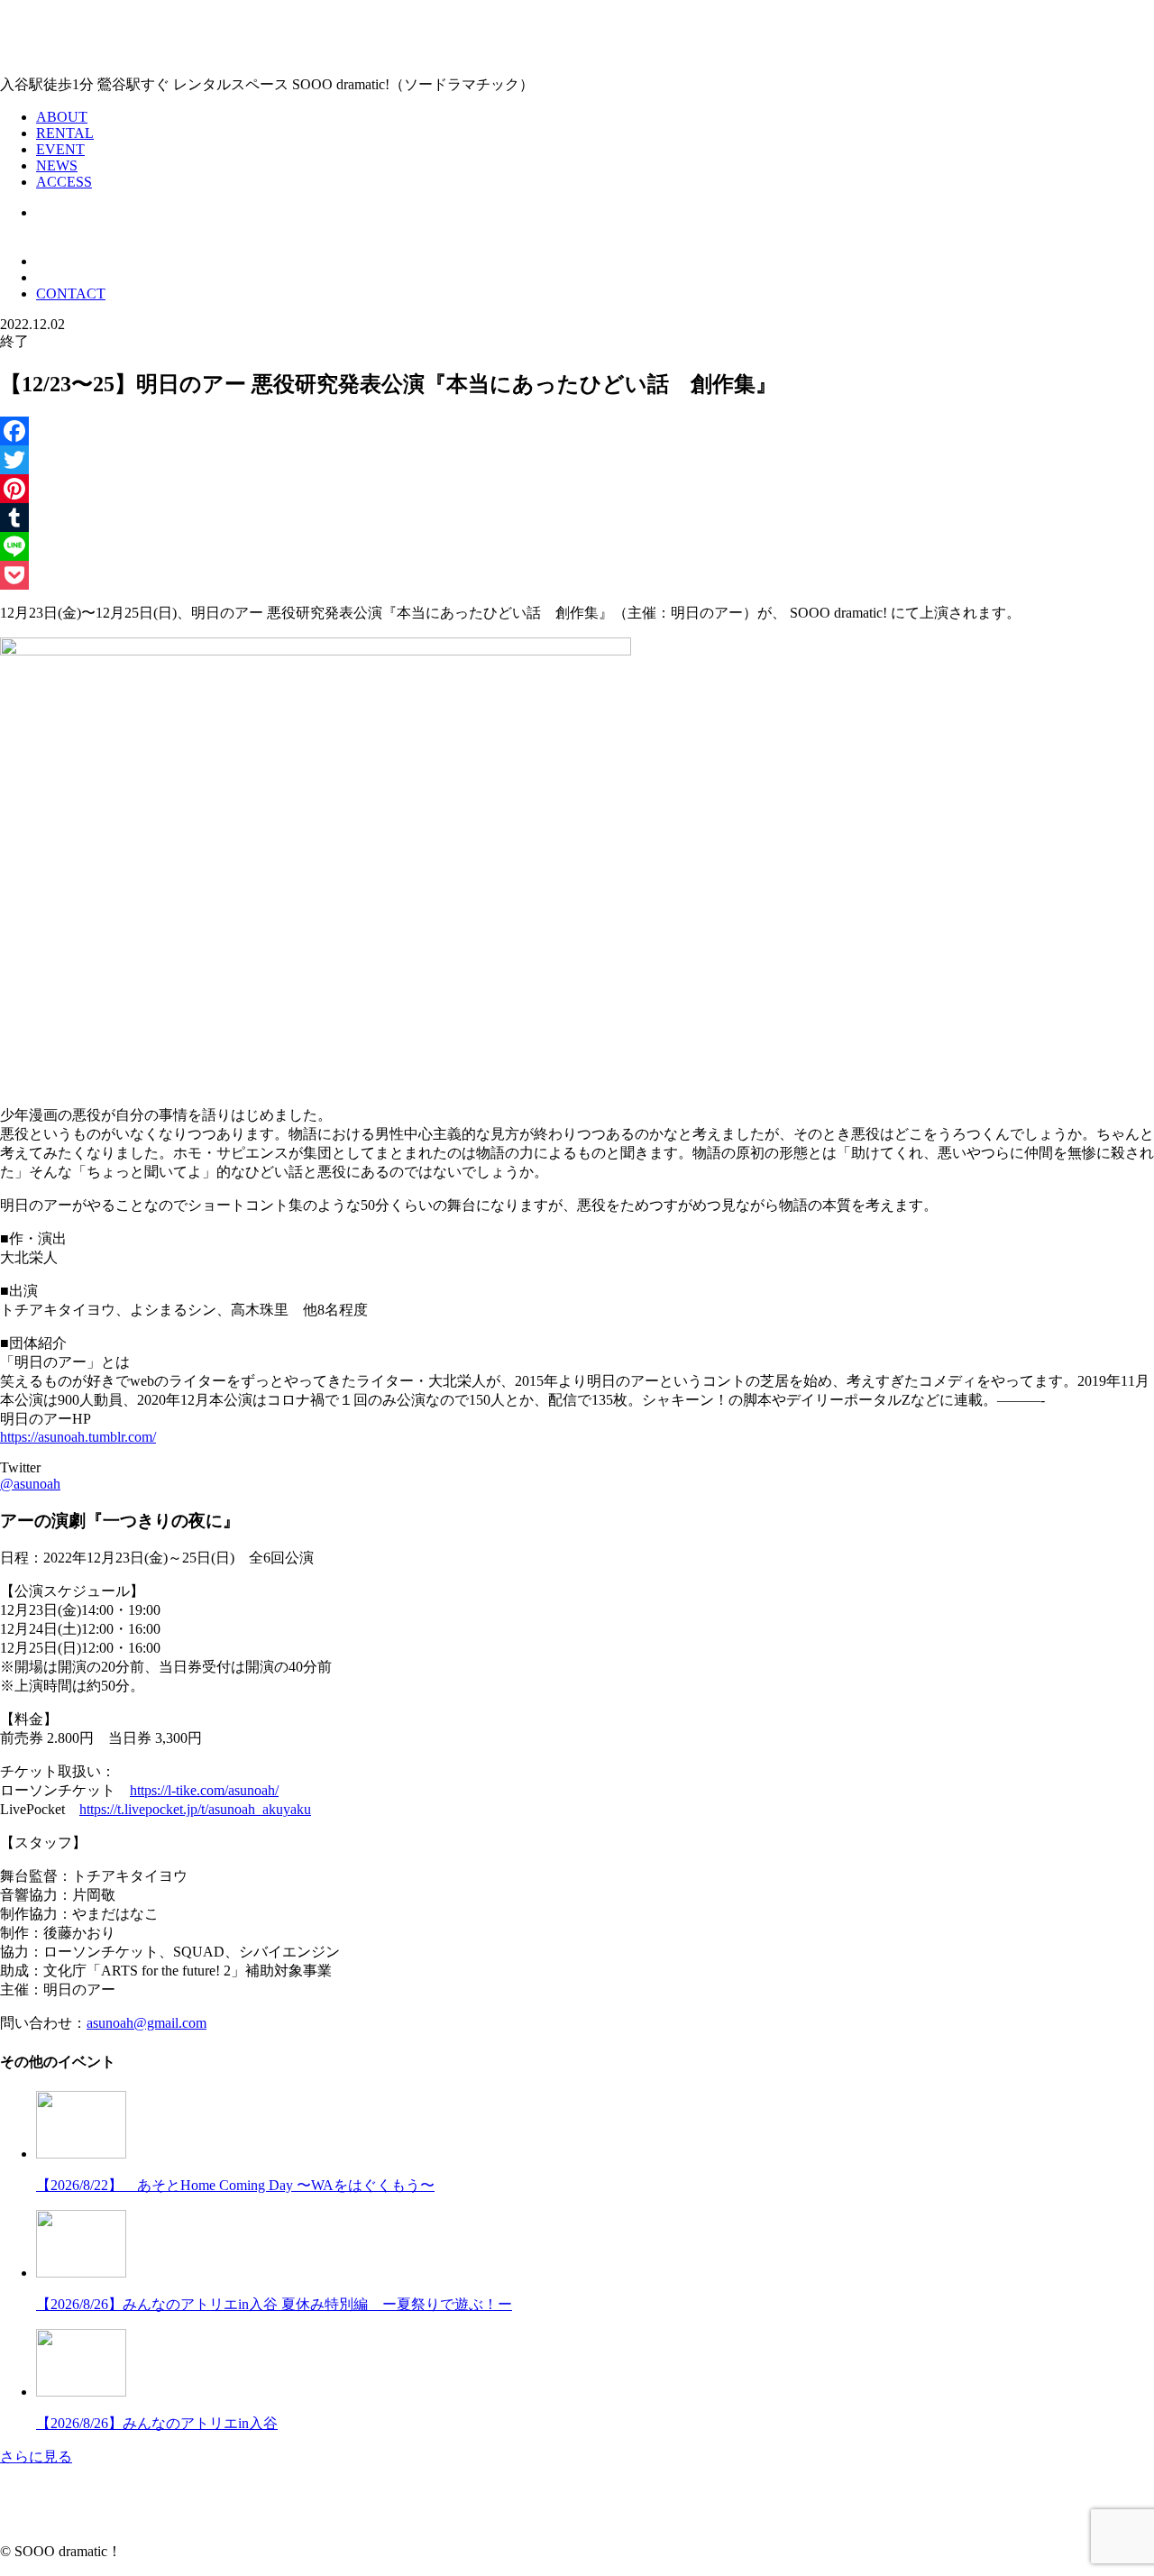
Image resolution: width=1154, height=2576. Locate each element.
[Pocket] (577, 575)
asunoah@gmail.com (147, 2023)
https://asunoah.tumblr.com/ (78, 1437)
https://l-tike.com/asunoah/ (204, 1790)
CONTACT (71, 293)
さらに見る (36, 2457)
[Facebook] (577, 431)
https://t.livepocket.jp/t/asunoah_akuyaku (195, 1809)
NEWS (57, 165)
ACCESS (64, 182)
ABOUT (62, 117)
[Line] (577, 546)
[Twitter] (577, 460)
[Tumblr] (577, 518)
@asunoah (30, 1484)
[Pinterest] (577, 489)
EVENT (60, 149)
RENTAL (65, 133)
